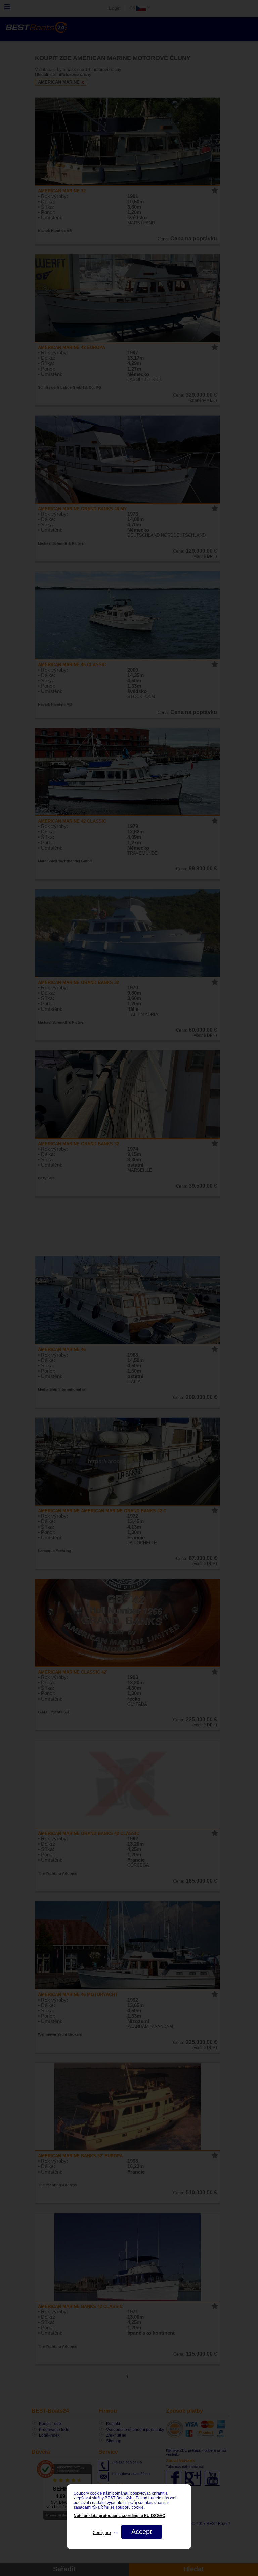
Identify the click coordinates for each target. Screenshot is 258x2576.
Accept (142, 2532)
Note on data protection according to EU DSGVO (119, 2516)
